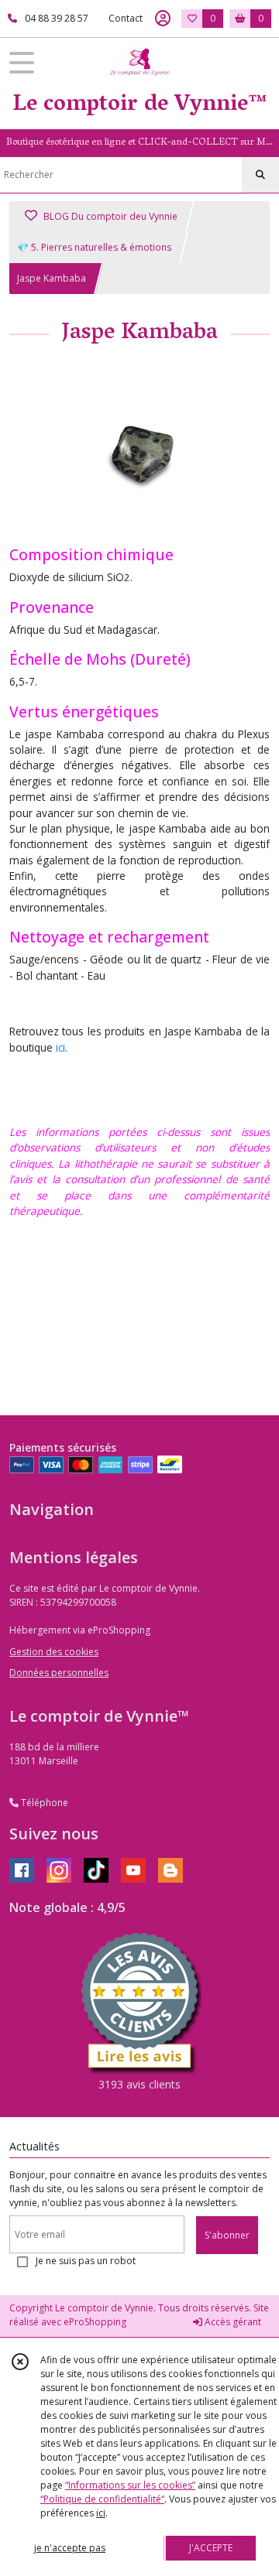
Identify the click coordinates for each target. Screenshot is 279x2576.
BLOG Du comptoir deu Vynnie (109, 216)
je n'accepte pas (70, 2548)
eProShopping (95, 2322)
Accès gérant (232, 2322)
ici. (62, 1047)
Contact (126, 18)
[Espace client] (163, 19)
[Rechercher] (260, 175)
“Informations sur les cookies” (130, 2485)
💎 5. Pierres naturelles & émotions (94, 247)
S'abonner (227, 2235)
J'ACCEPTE (211, 2548)
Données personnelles (59, 1673)
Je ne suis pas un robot (86, 2261)
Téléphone (43, 1803)
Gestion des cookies (54, 1652)
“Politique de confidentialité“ (102, 2499)
